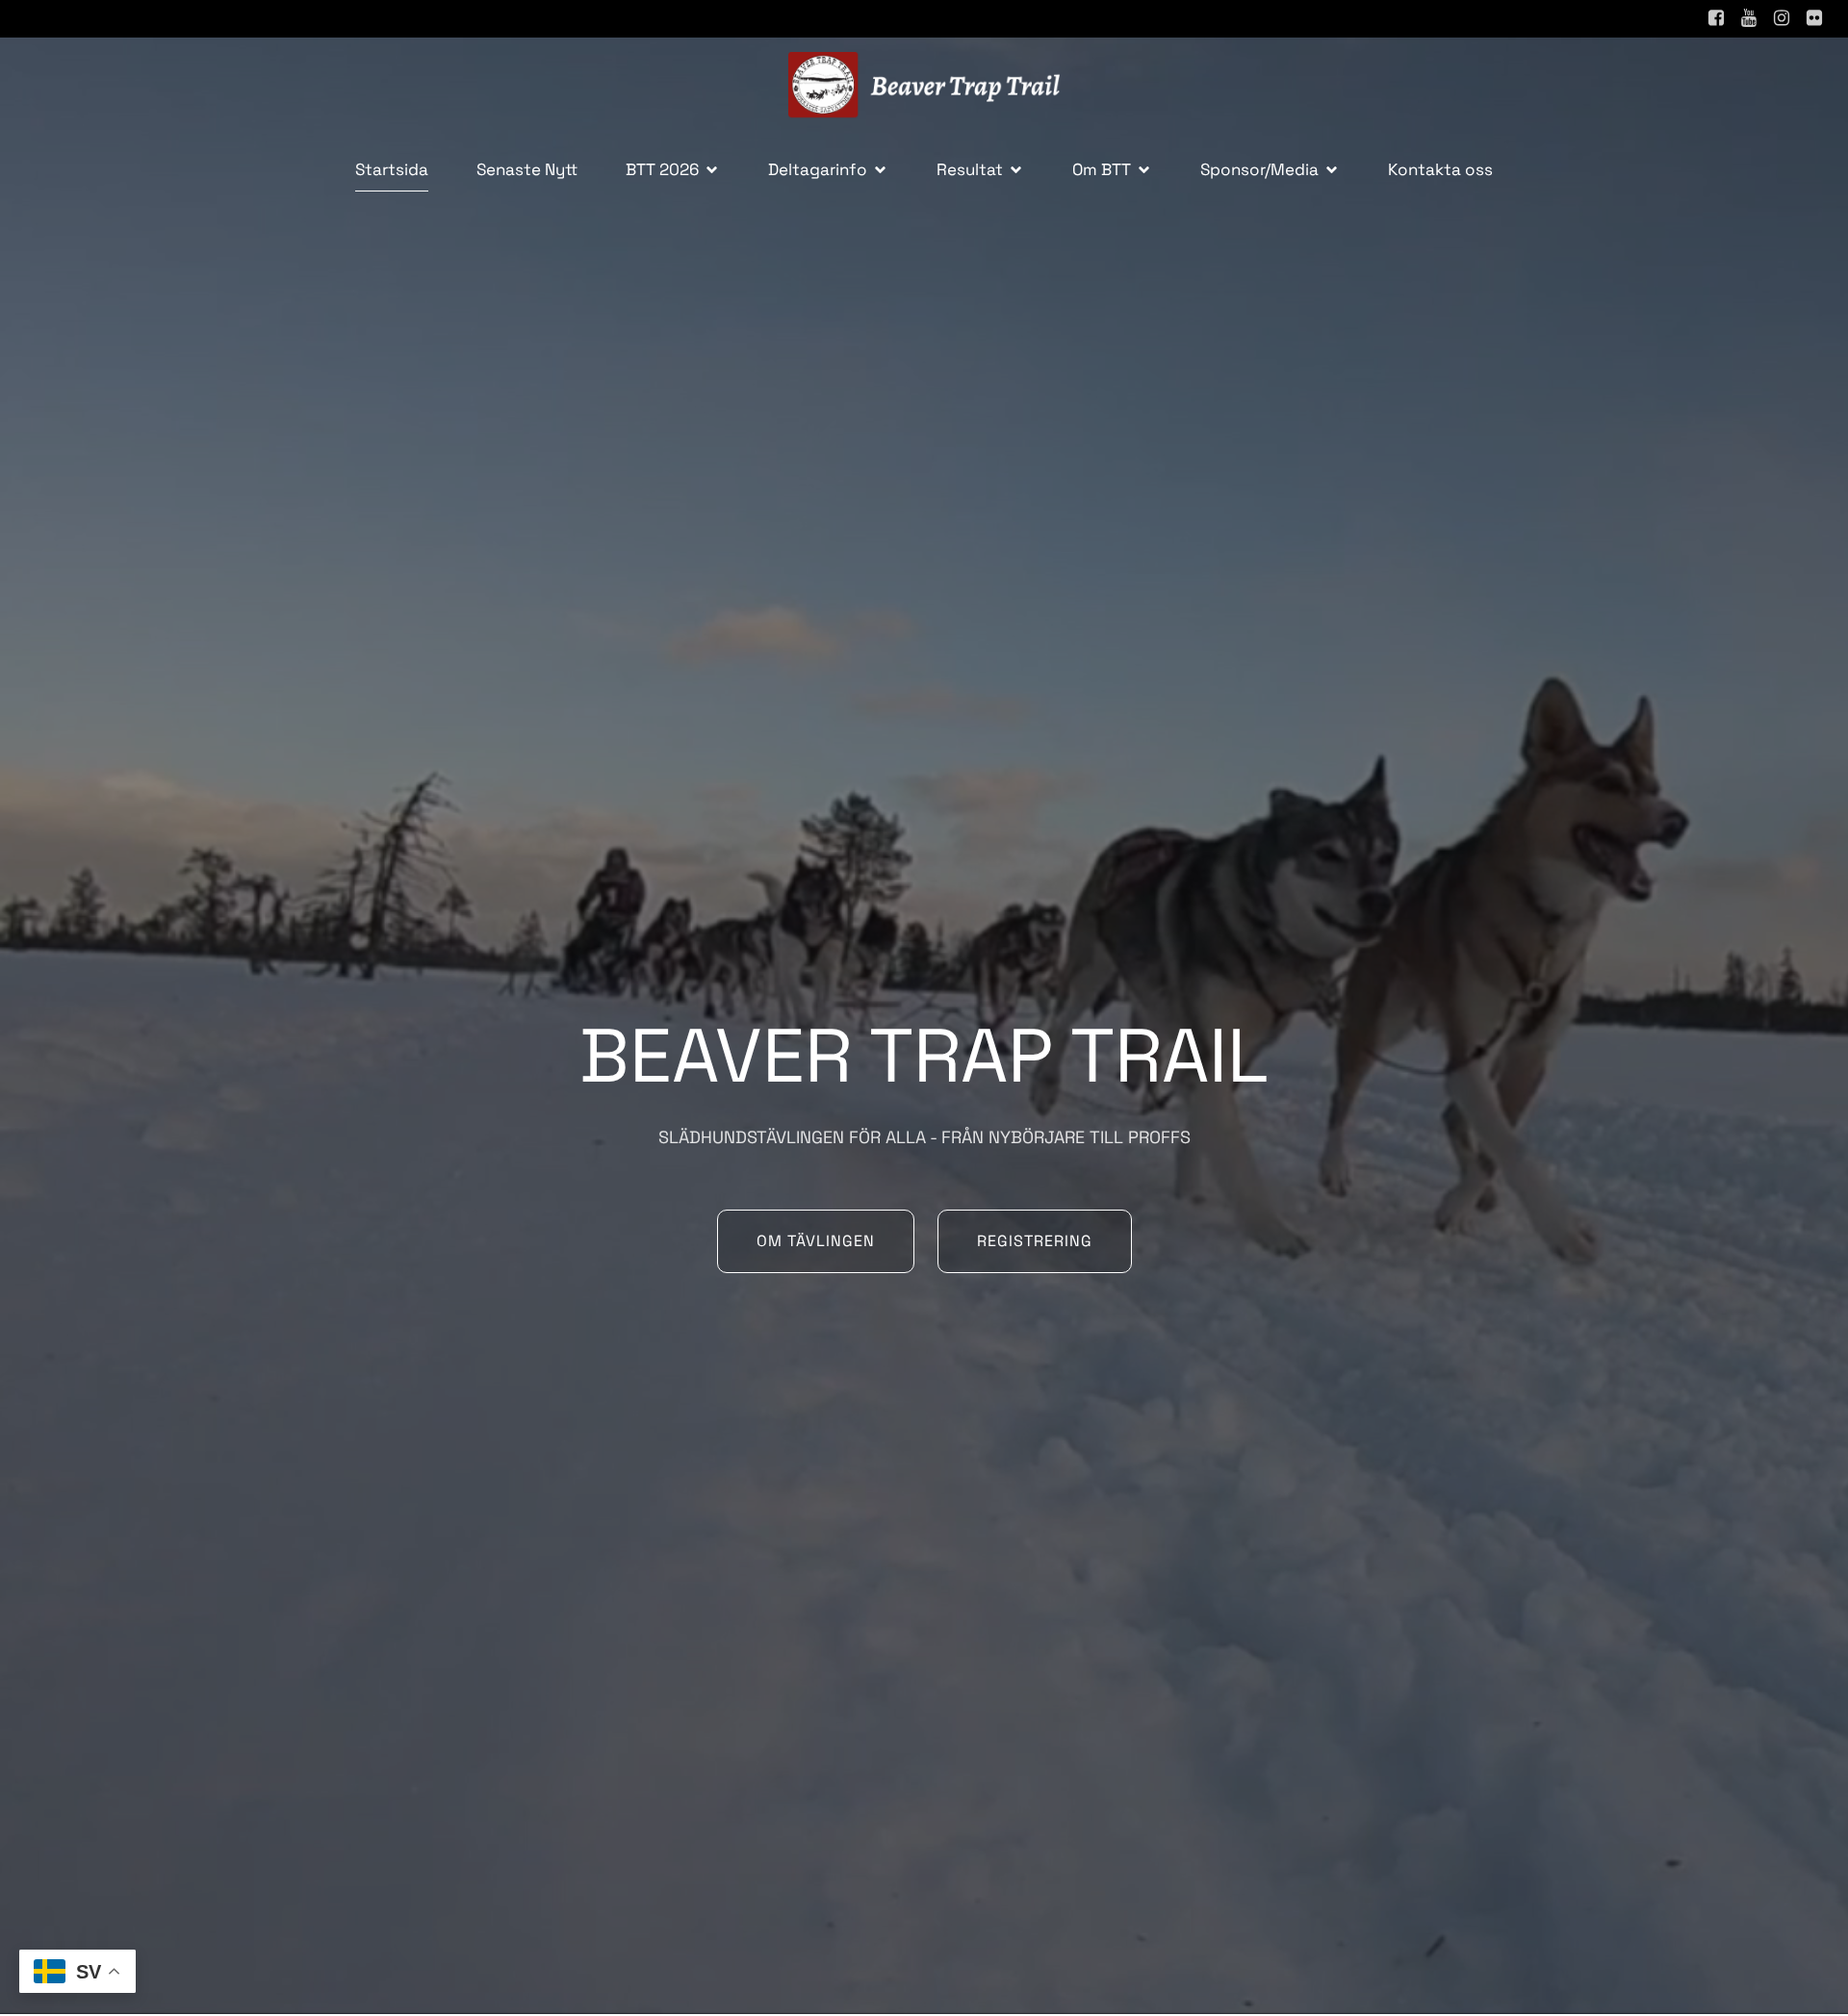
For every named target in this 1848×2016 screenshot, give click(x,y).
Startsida (392, 169)
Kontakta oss (1440, 169)
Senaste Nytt (527, 169)
